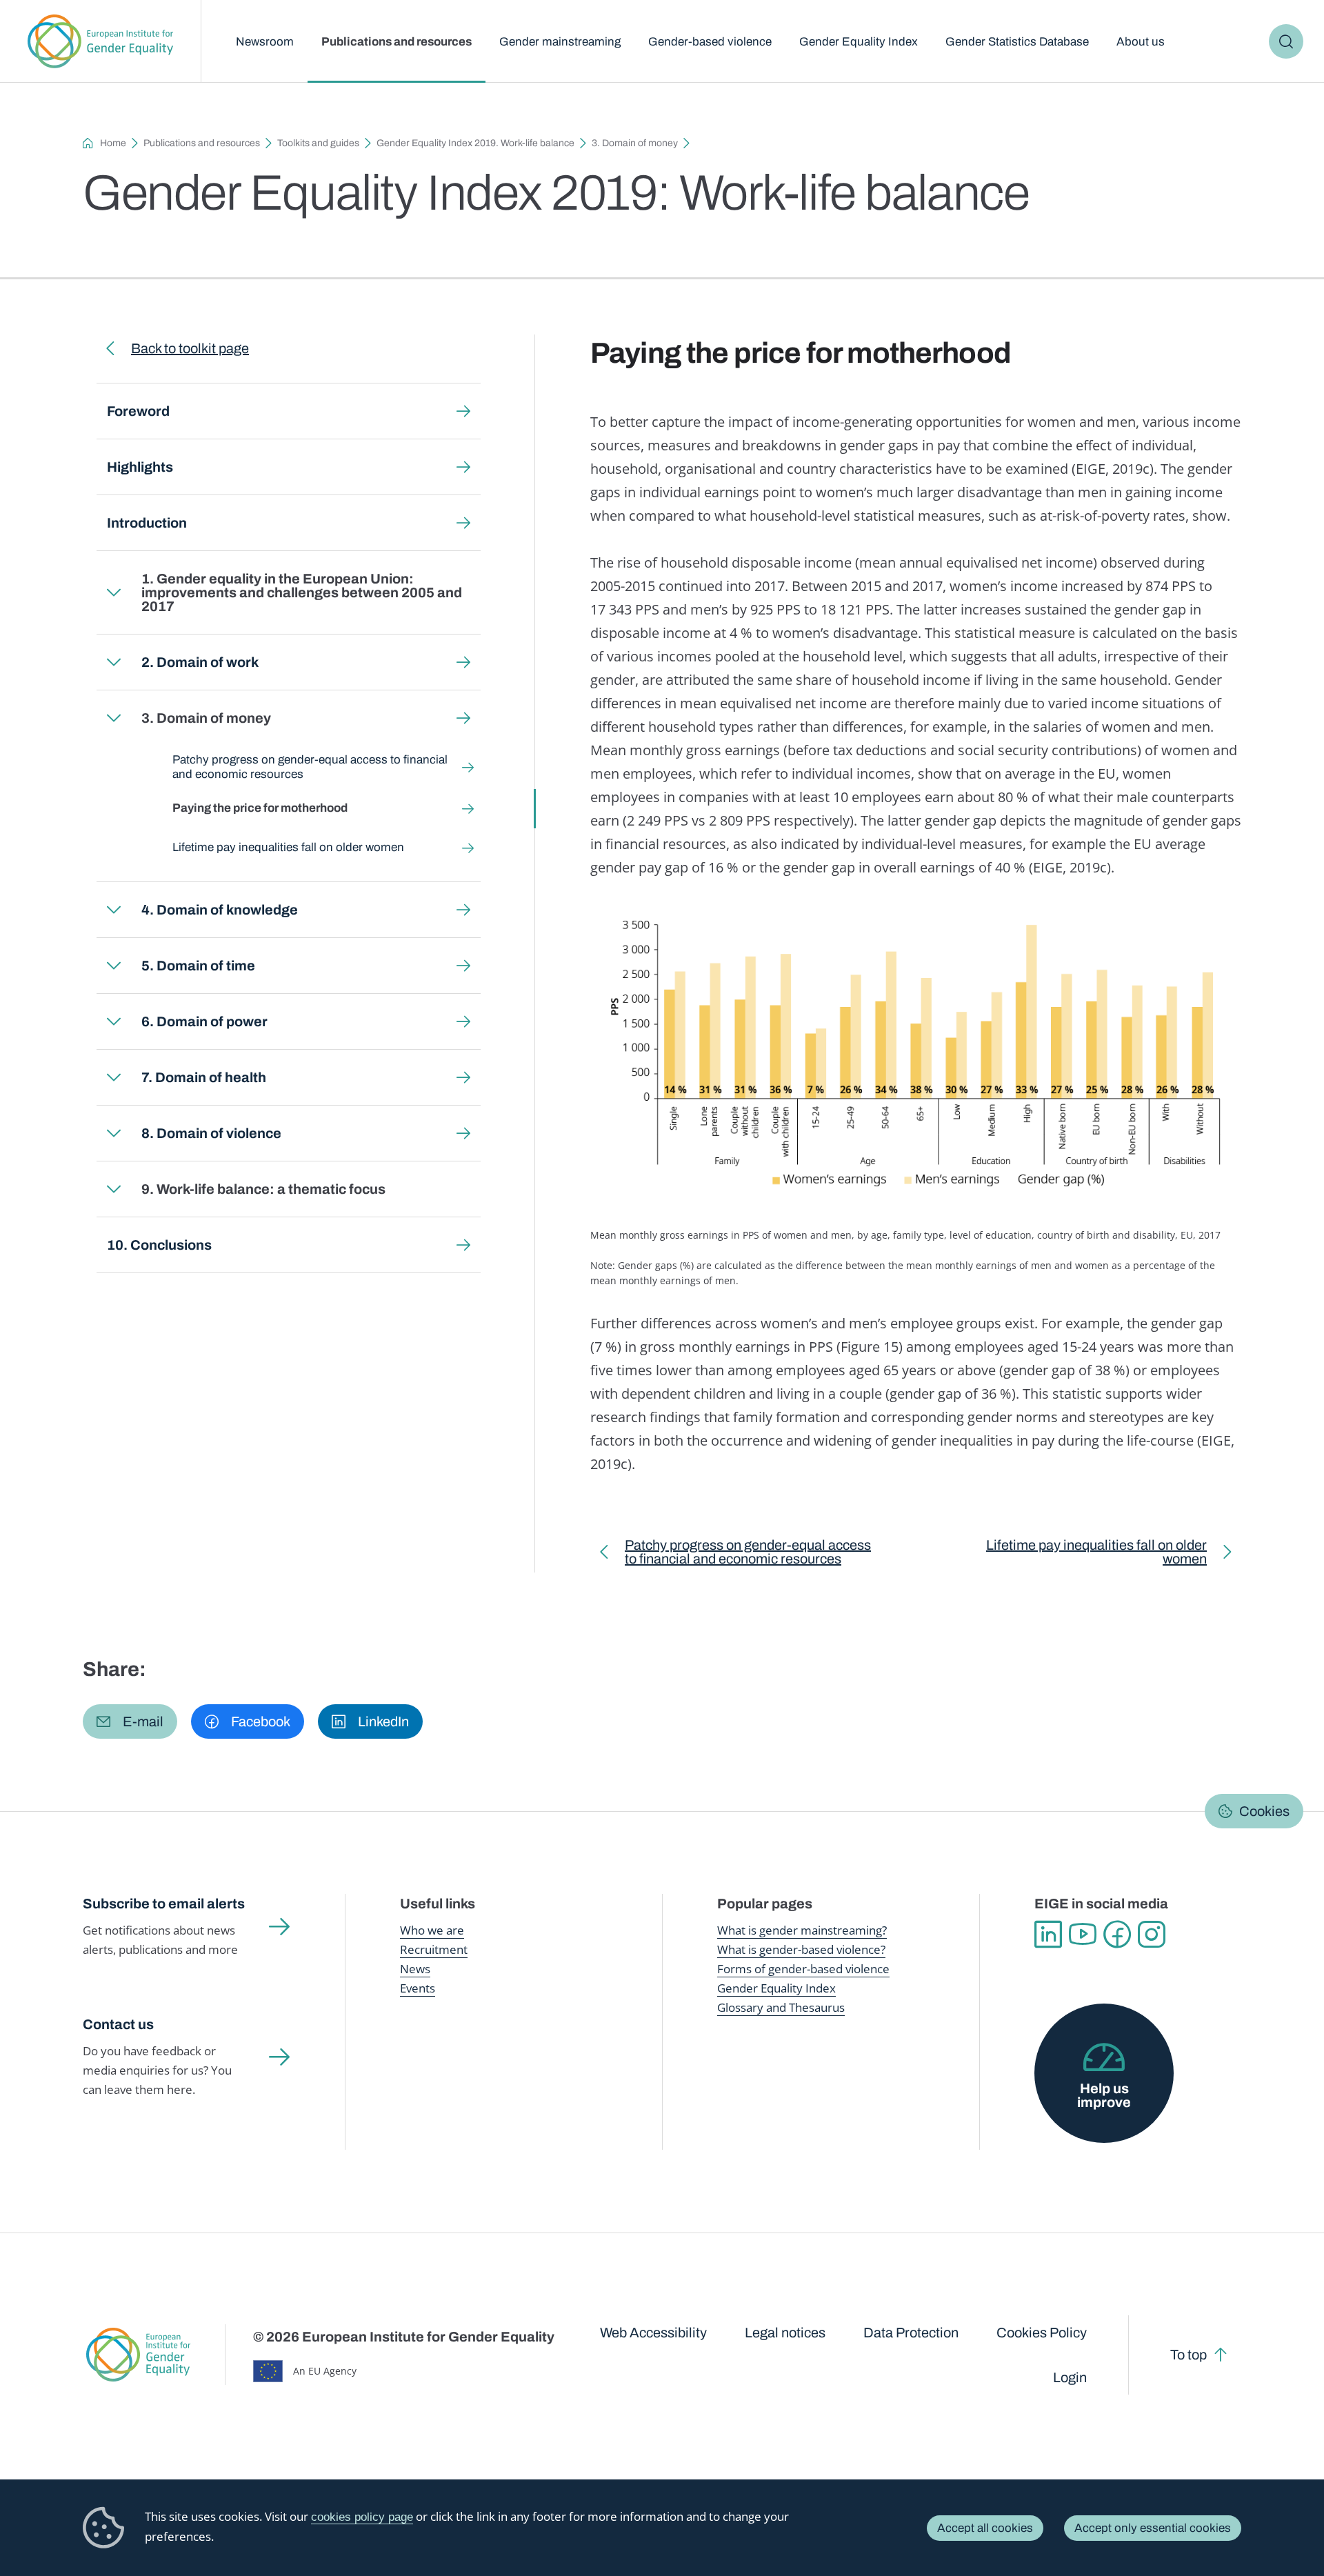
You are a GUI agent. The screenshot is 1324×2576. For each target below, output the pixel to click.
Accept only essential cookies (1153, 2528)
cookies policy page (362, 2517)
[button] (130, 1721)
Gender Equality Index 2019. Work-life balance (475, 143)
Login (1070, 2377)
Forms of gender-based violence (803, 1969)
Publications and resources (397, 42)
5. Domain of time (198, 966)
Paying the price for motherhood (260, 808)
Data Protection (911, 2333)
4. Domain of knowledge (220, 910)
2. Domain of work (200, 662)
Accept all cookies (985, 2528)
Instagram (1152, 1935)
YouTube (1083, 1935)
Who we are (432, 1930)
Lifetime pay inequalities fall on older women (288, 847)
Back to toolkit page (190, 348)
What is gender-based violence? (801, 1949)
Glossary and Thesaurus (781, 2007)
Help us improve (1104, 2095)
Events (418, 1988)
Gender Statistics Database (1017, 42)
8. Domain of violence (211, 1133)
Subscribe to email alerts (164, 1904)
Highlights (140, 467)
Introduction (147, 523)
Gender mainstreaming (560, 42)
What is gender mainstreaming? (802, 1930)
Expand (114, 592)
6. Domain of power (204, 1021)
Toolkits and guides (318, 143)
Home (113, 143)
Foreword (138, 411)
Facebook (1117, 1935)
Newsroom (265, 42)
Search (1286, 41)
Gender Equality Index (859, 42)
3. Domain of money (635, 143)
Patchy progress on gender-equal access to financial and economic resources (310, 767)
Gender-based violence (710, 42)
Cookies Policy (1042, 2333)
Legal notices (785, 2333)
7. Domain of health (204, 1077)
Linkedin (1048, 1935)
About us (1141, 42)
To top (1188, 2355)
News (415, 1969)
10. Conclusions (159, 1245)
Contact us (118, 2024)
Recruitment (434, 1949)
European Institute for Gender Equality (100, 41)
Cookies (1264, 1811)
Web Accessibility (653, 2333)
